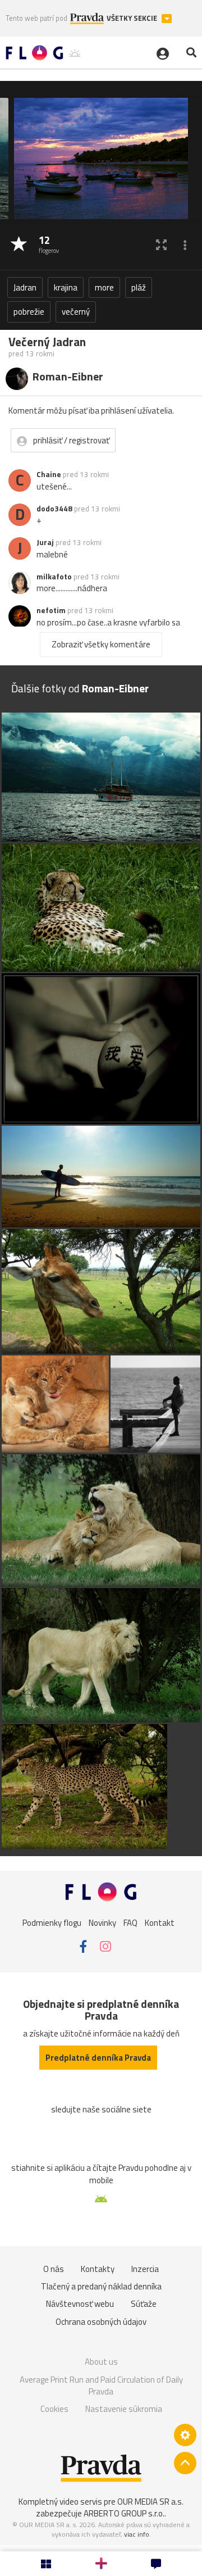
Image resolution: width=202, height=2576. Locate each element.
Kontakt (160, 1922)
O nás (54, 2269)
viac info (137, 2534)
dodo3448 (54, 509)
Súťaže (144, 2304)
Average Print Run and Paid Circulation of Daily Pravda (101, 2386)
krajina (66, 287)
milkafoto (54, 577)
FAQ (130, 1922)
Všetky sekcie (133, 18)
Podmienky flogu (52, 1922)
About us (101, 2362)
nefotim (51, 610)
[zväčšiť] (161, 245)
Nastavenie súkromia (124, 2409)
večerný (76, 312)
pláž (139, 287)
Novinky (102, 1922)
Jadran (25, 287)
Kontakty (98, 2269)
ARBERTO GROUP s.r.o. (124, 2513)
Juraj (45, 542)
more (104, 287)
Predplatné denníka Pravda (98, 2058)
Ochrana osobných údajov (101, 2322)
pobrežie (29, 312)
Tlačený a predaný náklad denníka (101, 2286)
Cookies (54, 2409)
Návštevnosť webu (80, 2304)
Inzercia (145, 2269)
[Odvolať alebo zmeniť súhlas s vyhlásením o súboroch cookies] (185, 2435)
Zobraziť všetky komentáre (101, 644)
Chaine (49, 474)
